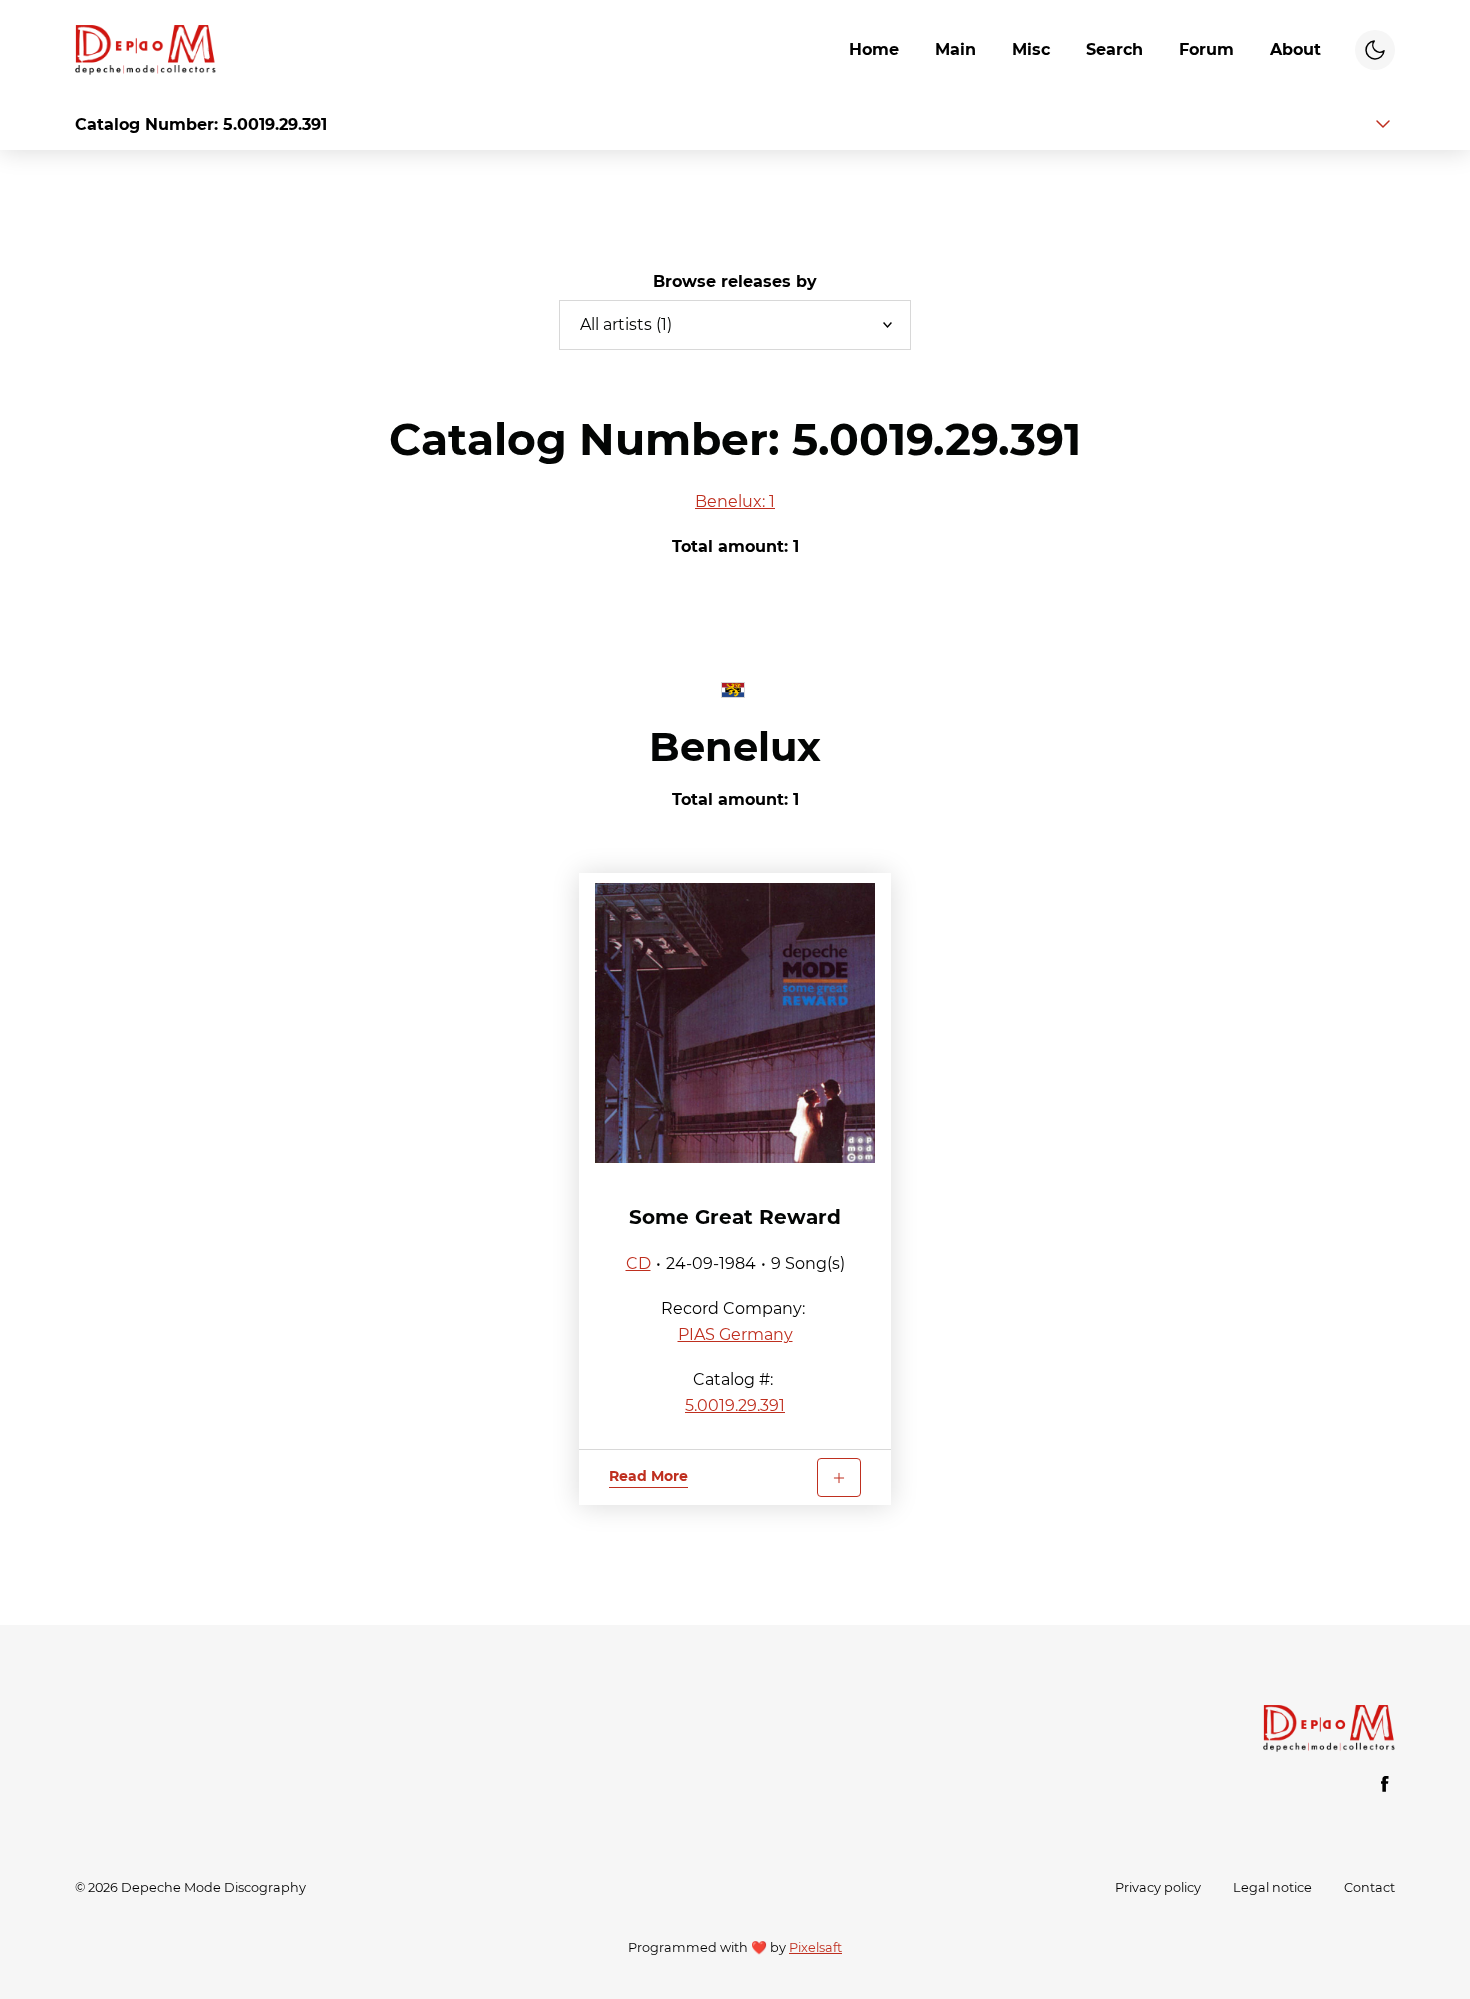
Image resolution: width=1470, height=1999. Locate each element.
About (1295, 49)
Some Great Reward (735, 1217)
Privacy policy (1158, 1887)
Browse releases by (735, 281)
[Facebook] (1385, 1784)
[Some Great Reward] (735, 1023)
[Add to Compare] (839, 1477)
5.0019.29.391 (735, 1405)
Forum (1206, 49)
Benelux (735, 746)
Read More (648, 1476)
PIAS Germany (735, 1334)
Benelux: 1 (735, 501)
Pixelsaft (815, 1947)
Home (874, 49)
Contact (1369, 1887)
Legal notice (1272, 1887)
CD (638, 1263)
